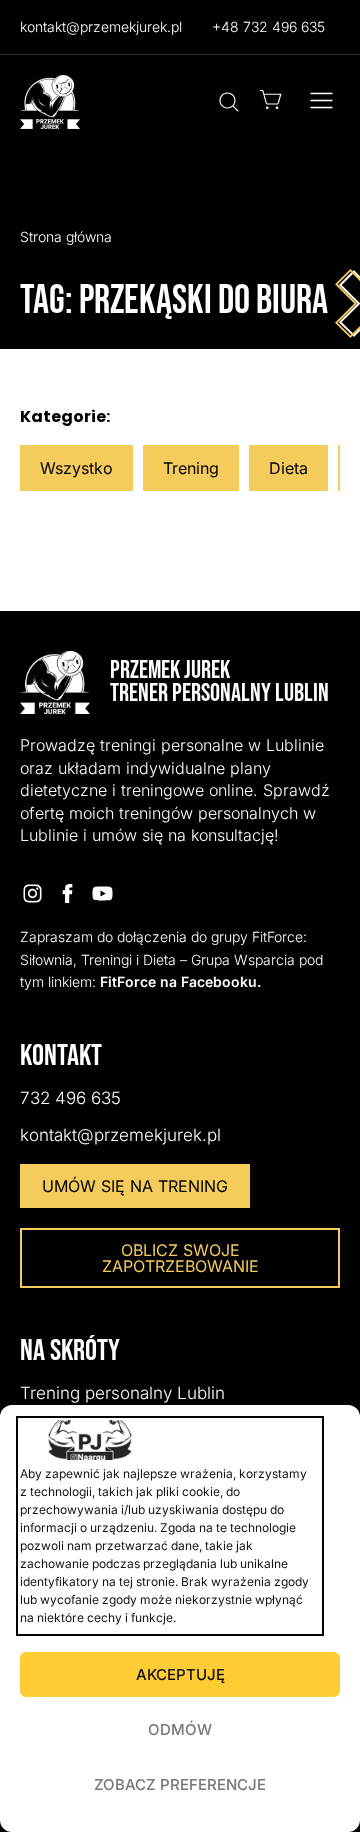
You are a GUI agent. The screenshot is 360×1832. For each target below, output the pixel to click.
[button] (322, 102)
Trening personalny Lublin (122, 1393)
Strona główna (66, 236)
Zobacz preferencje (180, 1784)
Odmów (180, 1729)
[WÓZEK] (271, 99)
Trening (191, 468)
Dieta (288, 468)
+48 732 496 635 (268, 26)
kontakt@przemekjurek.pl (101, 26)
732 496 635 (70, 1098)
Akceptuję (180, 1674)
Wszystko (76, 468)
